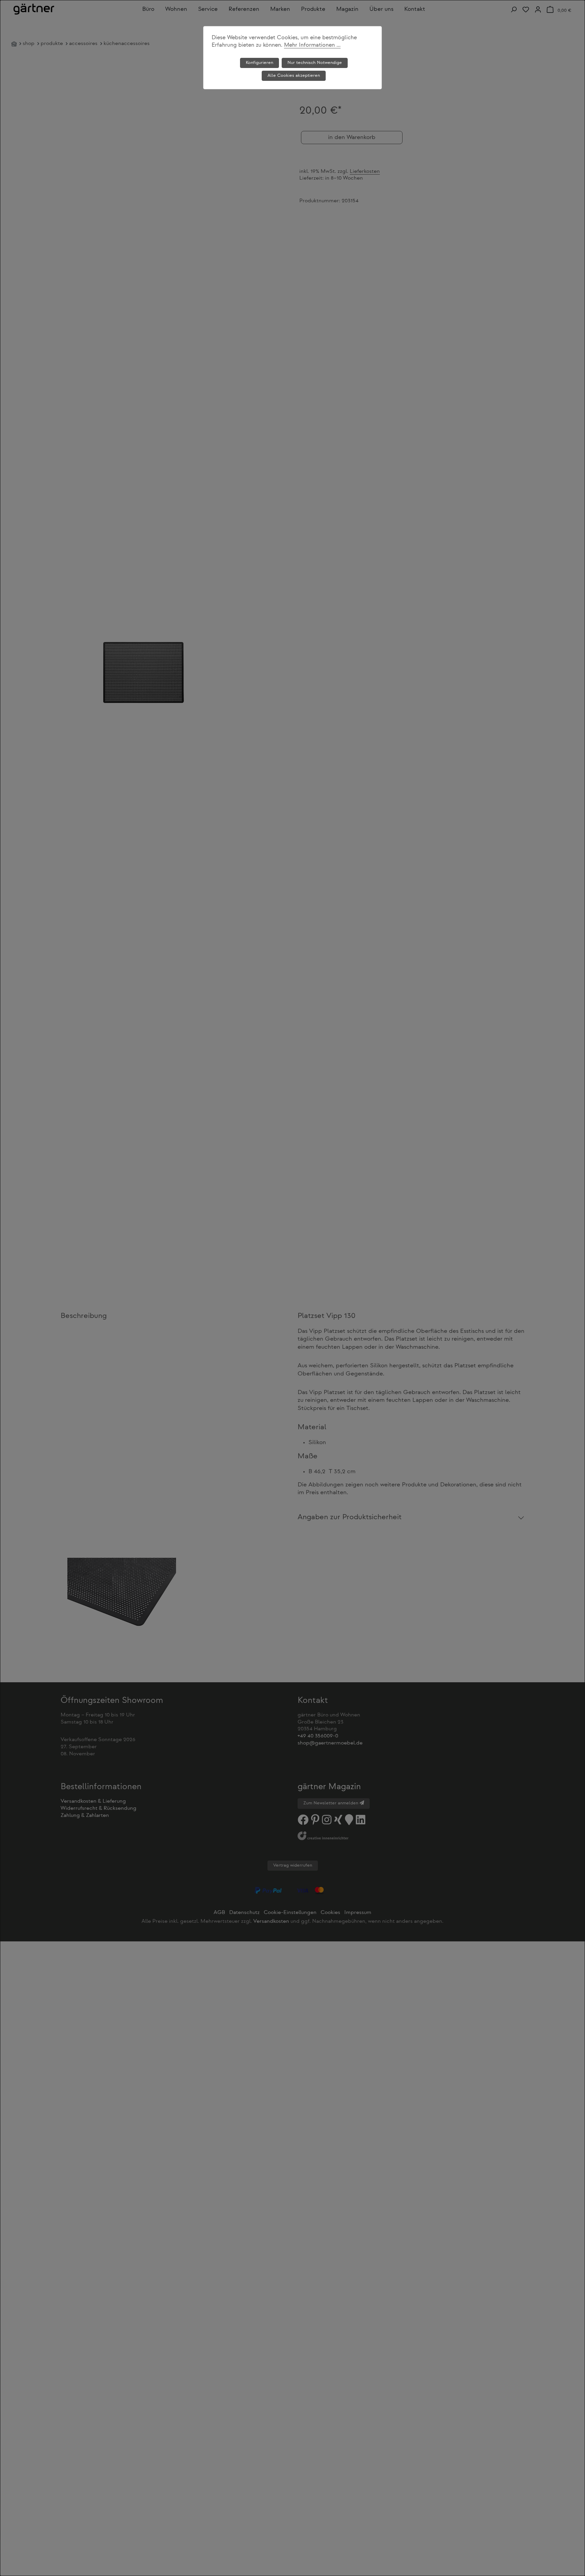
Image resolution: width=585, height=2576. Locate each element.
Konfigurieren (259, 63)
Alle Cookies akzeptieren (294, 76)
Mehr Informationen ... (312, 45)
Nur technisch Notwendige (315, 63)
